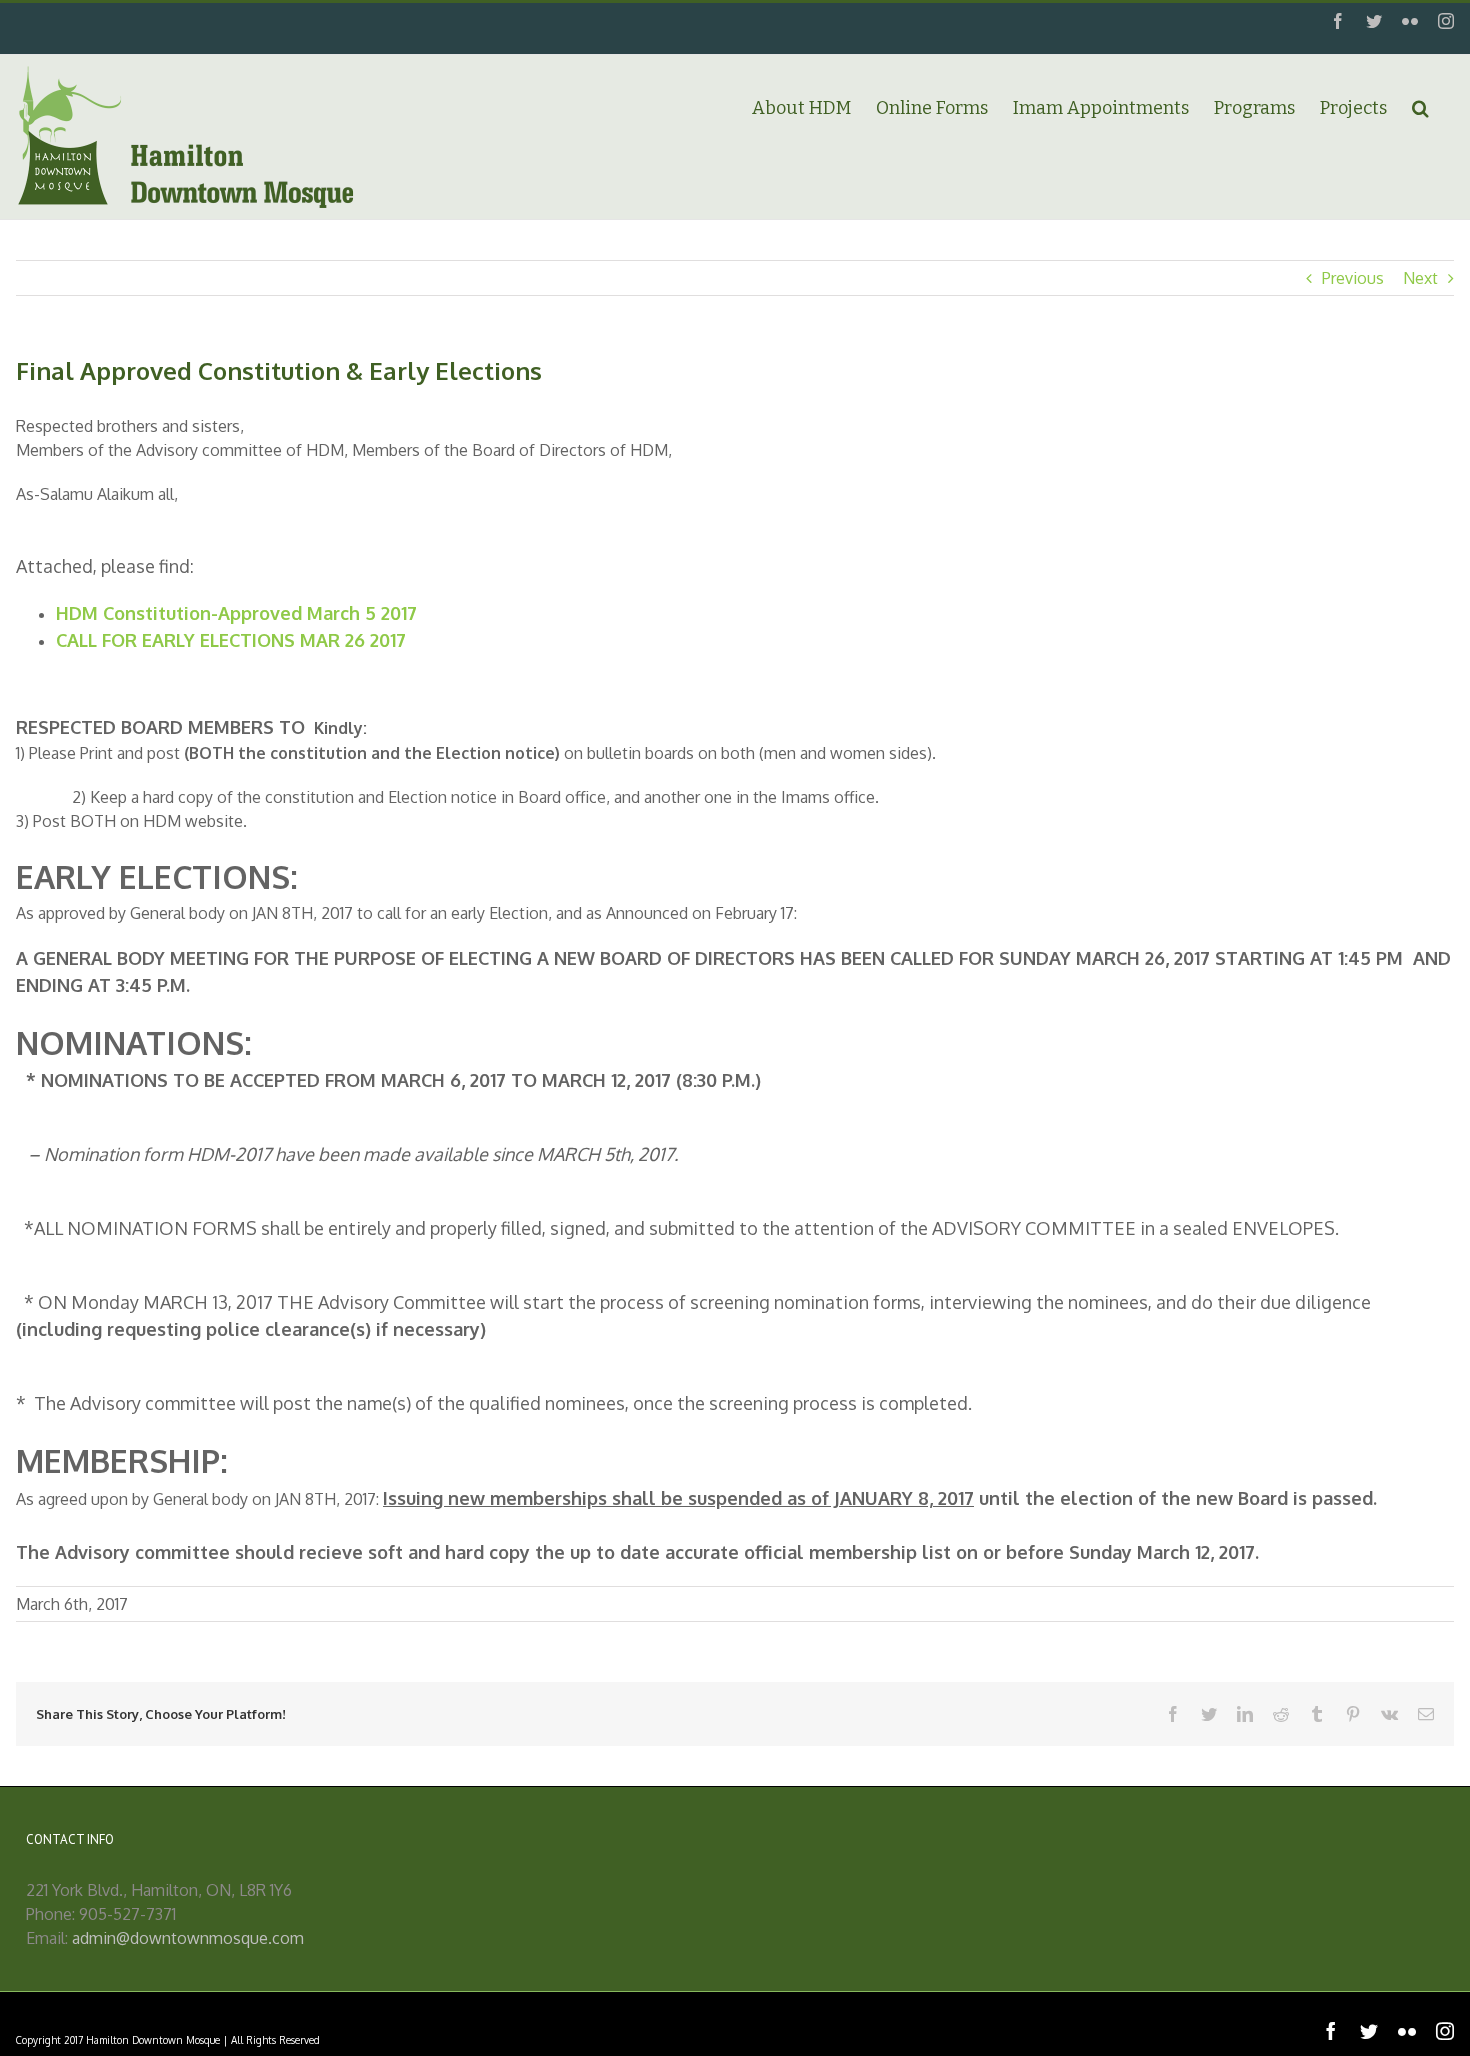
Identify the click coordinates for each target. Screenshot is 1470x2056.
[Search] (1420, 106)
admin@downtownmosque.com (188, 1938)
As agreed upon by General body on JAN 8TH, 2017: (199, 1499)
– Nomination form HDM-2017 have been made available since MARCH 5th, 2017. (353, 1154)
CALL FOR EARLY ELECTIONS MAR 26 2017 (231, 640)
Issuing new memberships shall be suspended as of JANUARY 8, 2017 (678, 1498)
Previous (1353, 278)
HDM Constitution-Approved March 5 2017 (236, 613)
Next (1420, 278)
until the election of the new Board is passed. (1175, 1498)
